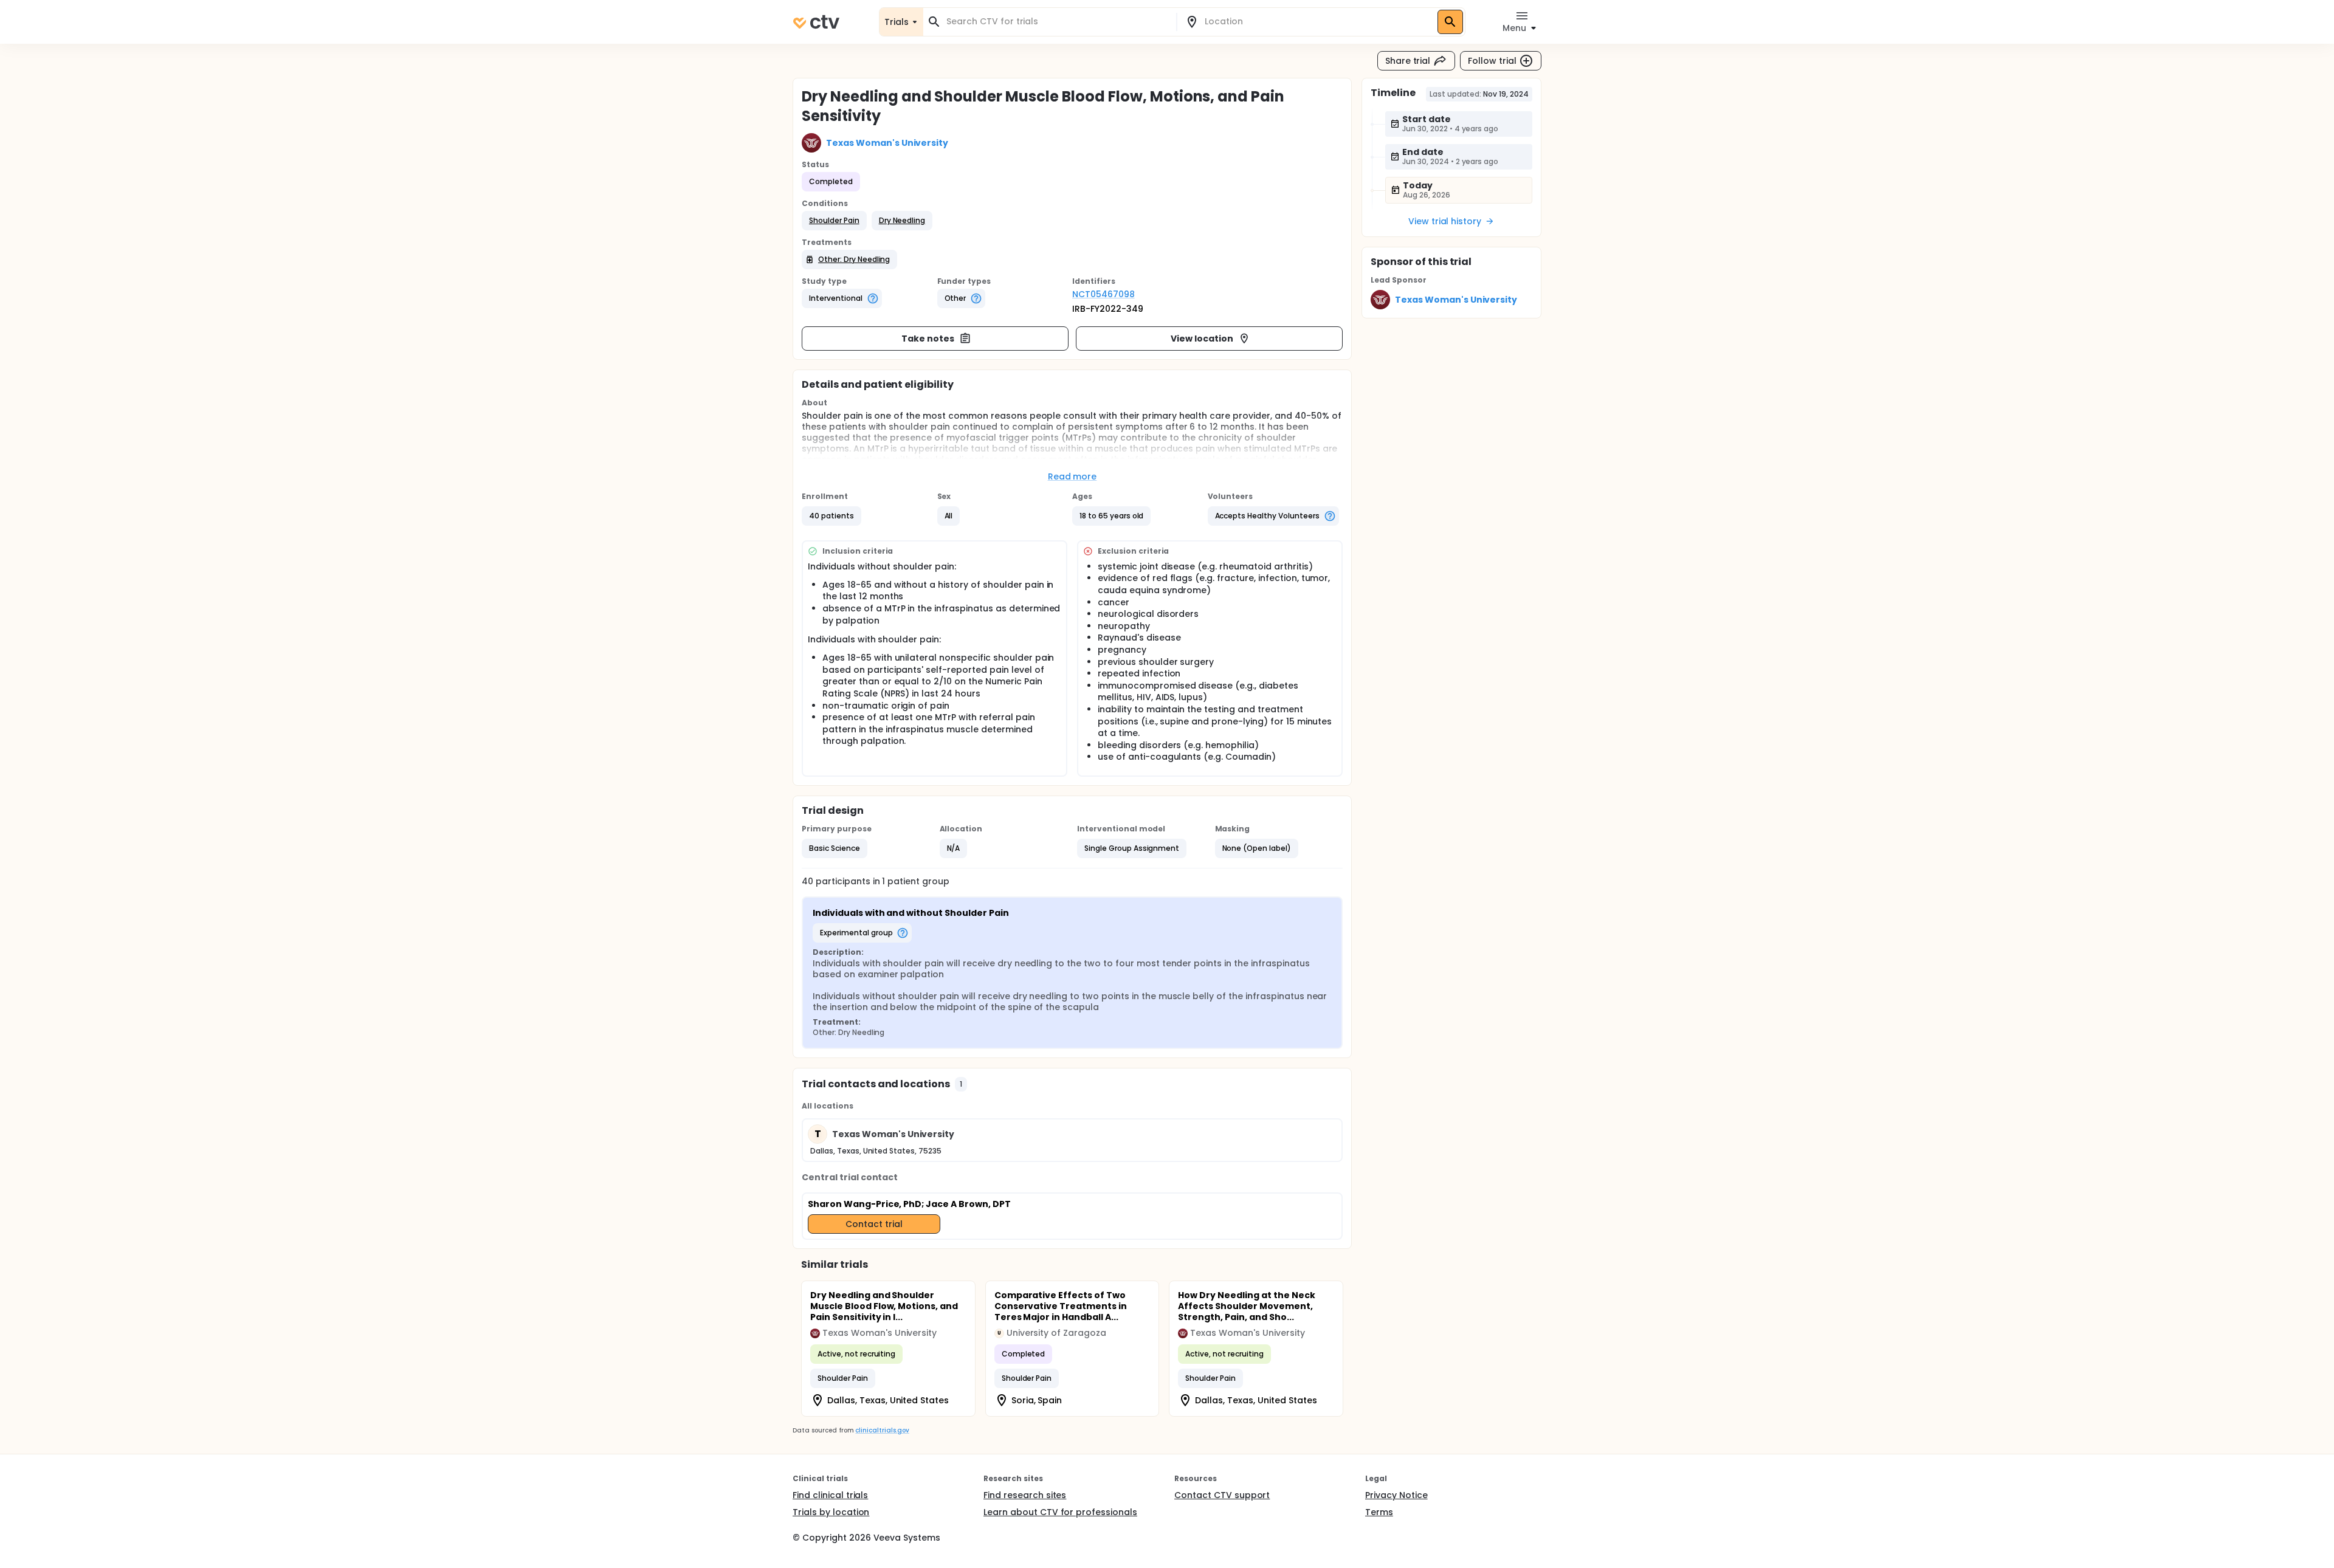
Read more (1072, 476)
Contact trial (874, 1224)
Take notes (928, 339)
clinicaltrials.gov (882, 1430)
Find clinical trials (830, 1495)
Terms (1379, 1512)
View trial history (1445, 221)
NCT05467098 (1103, 294)
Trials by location (831, 1512)
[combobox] (1057, 22)
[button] (834, 221)
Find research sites (1025, 1495)
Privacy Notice (1396, 1495)
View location (1202, 339)
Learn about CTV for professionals (1060, 1512)
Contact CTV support (1222, 1495)
